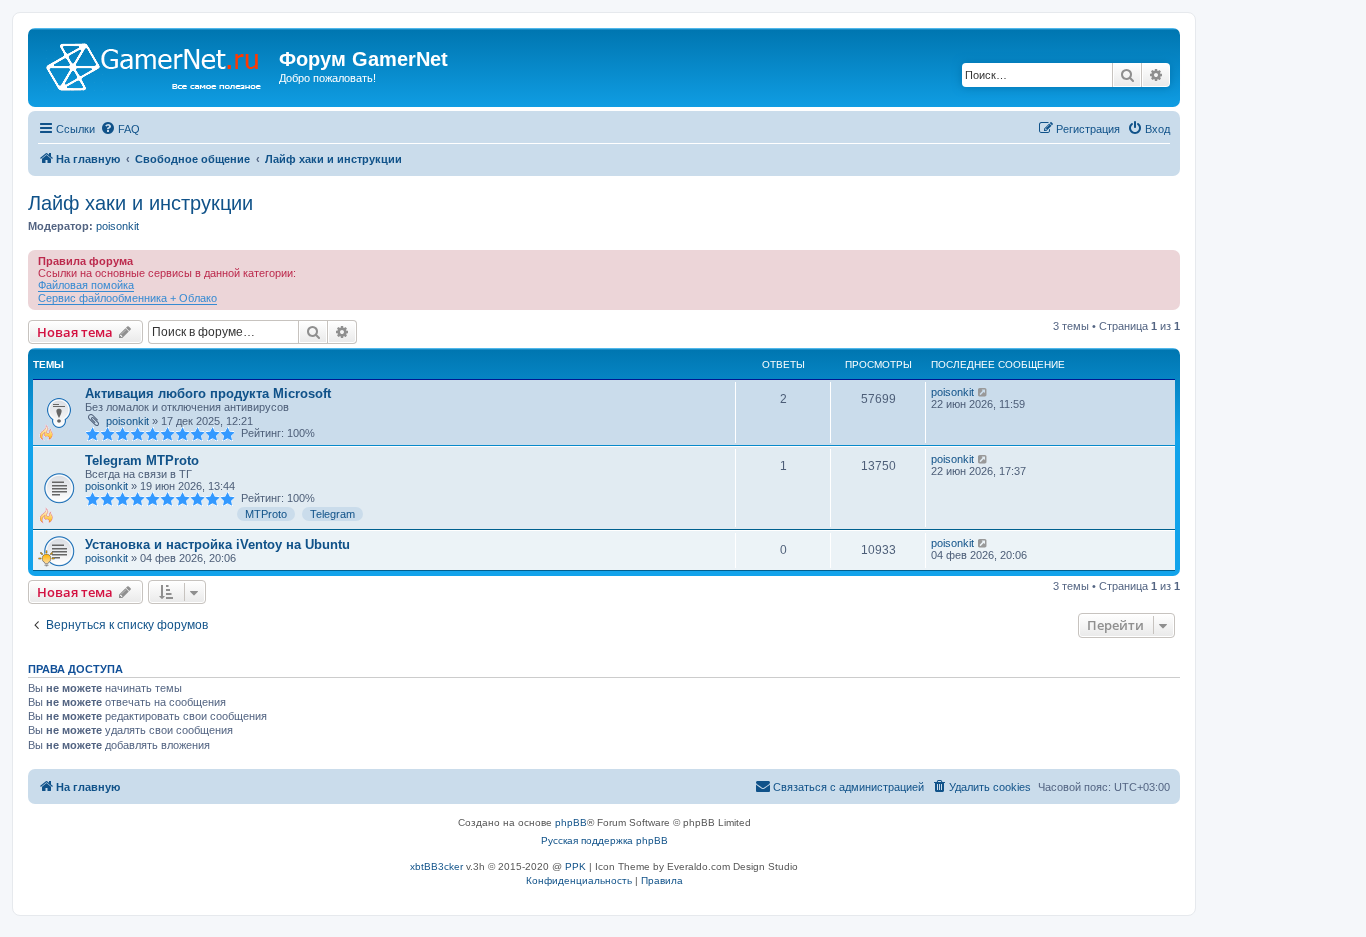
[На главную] (156, 65)
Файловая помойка (86, 285)
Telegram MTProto (142, 460)
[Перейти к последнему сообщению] (983, 392)
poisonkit (117, 226)
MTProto (266, 514)
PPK (575, 866)
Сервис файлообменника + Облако (127, 298)
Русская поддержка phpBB (604, 840)
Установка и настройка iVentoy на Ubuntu (217, 544)
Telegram (332, 514)
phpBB (571, 822)
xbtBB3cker (436, 866)
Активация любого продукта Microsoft (208, 393)
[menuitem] (120, 129)
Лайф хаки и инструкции (140, 203)
